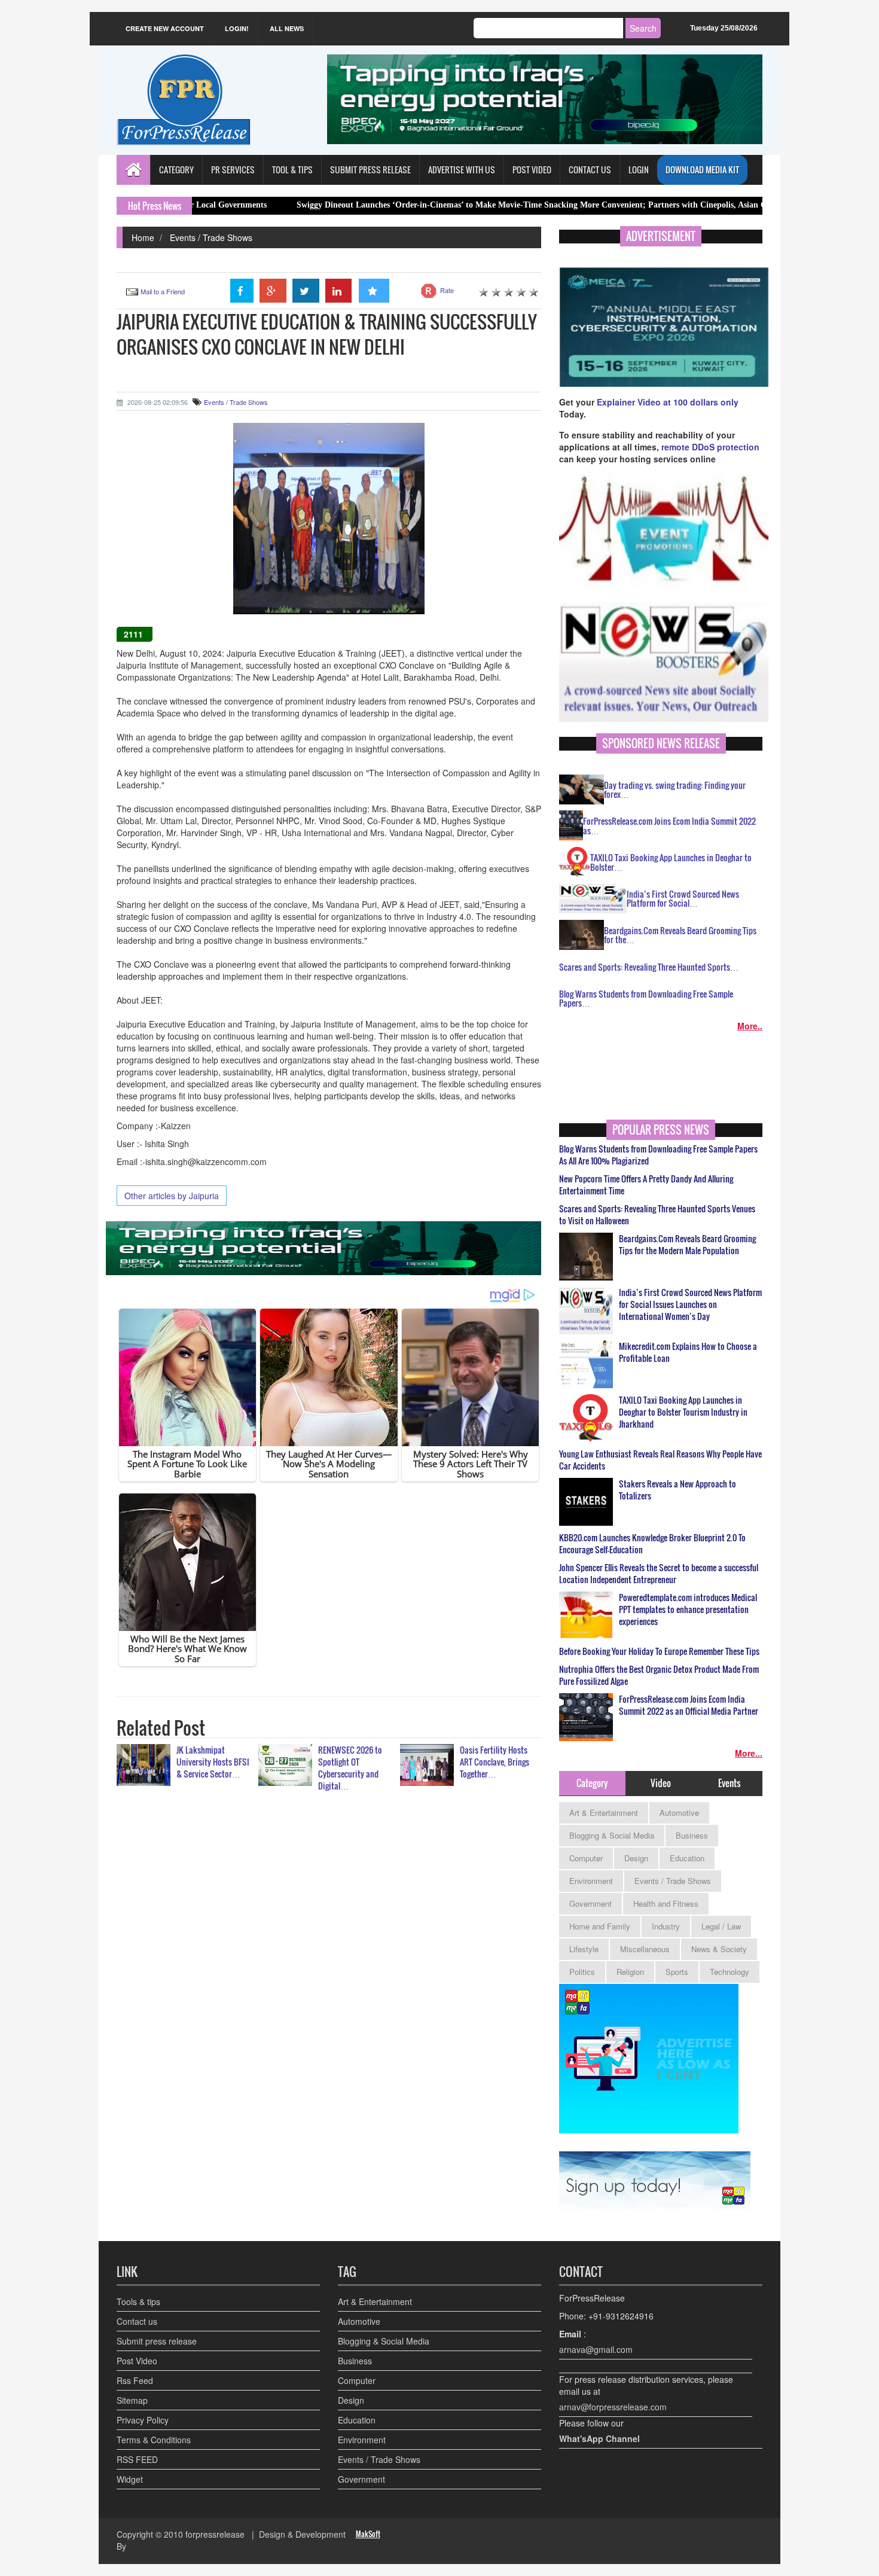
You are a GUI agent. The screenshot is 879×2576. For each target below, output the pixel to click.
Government (590, 1903)
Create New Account (165, 28)
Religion (630, 1972)
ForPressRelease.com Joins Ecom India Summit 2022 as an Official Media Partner (689, 1705)
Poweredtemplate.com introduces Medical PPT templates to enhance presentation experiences (688, 1609)
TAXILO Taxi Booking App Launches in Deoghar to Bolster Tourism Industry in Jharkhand (683, 1412)
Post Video (137, 2361)
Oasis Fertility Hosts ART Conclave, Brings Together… (495, 1762)
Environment (591, 1881)
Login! (237, 28)
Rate (447, 290)
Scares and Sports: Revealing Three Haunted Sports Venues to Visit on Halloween (657, 1215)
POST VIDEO (532, 170)
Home (143, 237)
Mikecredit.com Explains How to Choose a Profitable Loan (688, 1352)
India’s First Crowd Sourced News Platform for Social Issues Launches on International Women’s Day (690, 1304)
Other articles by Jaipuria (172, 1196)
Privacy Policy (143, 2420)
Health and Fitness (666, 1903)
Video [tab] (661, 1783)
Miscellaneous (645, 1949)
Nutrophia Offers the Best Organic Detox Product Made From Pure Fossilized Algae (659, 1675)
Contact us (137, 2321)
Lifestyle (584, 1949)
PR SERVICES (233, 170)
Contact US (590, 170)
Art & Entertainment (604, 1813)
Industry (666, 1926)
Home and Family (600, 1926)
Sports (677, 1972)
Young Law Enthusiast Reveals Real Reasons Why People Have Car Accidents (660, 1460)
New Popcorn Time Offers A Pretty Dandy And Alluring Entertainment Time (646, 1185)
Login (639, 170)
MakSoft (368, 2534)
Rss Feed (135, 2380)
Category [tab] (592, 1783)
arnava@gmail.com (596, 2349)
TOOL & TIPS (292, 170)
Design (636, 1858)
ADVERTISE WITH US (462, 170)
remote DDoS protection (710, 447)
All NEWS (287, 28)
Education (687, 1858)
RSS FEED (137, 2459)
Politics (582, 1972)
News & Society (719, 1949)
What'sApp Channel (599, 2438)
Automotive (679, 1813)
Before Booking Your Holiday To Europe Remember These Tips (659, 1651)
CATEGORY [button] (176, 170)
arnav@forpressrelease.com (613, 2407)
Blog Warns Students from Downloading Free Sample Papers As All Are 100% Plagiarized (658, 1155)
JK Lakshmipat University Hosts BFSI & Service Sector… (213, 1762)
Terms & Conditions (154, 2440)
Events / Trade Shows (211, 237)
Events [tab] (729, 1783)
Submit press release (157, 2341)
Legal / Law (721, 1926)
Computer (586, 1858)
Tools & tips (138, 2301)
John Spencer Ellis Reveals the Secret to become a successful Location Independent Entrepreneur (659, 1574)
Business (692, 1835)
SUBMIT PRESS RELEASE (370, 170)
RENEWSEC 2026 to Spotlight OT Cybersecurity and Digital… (350, 1768)
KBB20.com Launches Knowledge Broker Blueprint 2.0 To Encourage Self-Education (652, 1544)
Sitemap (132, 2400)
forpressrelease (215, 2534)
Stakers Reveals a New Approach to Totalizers (677, 1490)
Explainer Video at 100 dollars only (668, 402)
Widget (130, 2479)
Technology (730, 1972)
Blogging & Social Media (612, 1835)
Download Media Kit (702, 170)
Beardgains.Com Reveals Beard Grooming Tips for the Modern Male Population (687, 1245)
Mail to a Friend (163, 291)
